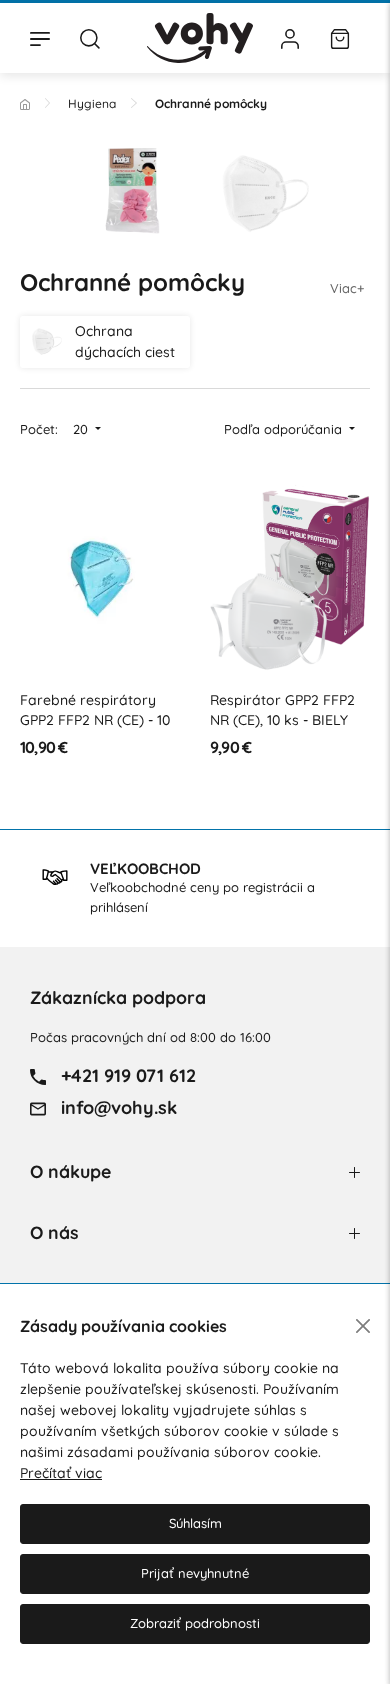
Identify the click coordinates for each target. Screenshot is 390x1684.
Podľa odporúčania (285, 429)
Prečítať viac (61, 1473)
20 (82, 429)
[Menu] (40, 38)
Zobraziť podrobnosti (195, 1623)
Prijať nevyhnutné (195, 1573)
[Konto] (290, 38)
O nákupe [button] (70, 1171)
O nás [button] (54, 1232)
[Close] (363, 1326)
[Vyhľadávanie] (90, 38)
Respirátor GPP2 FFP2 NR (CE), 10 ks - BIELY (282, 710)
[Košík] (340, 38)
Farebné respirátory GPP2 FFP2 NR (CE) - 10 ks (95, 719)
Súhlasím (195, 1523)
